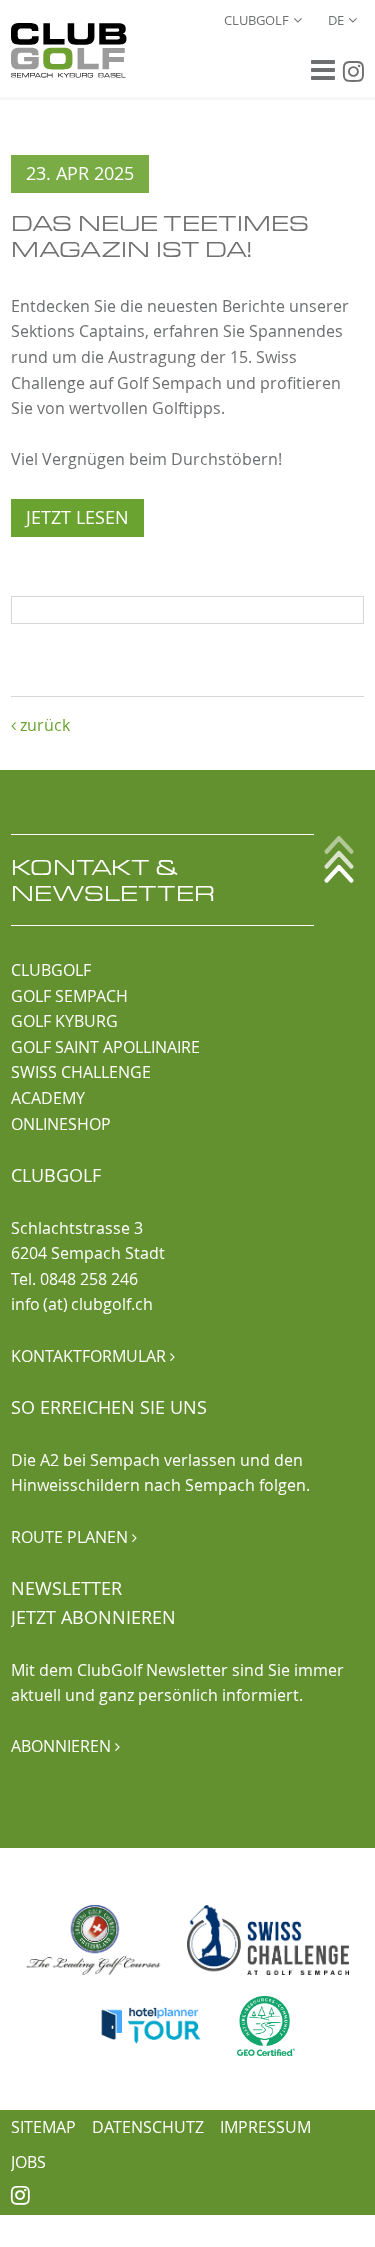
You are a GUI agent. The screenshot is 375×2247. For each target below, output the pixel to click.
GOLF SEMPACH (69, 996)
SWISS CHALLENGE (81, 1072)
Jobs (28, 2162)
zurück (40, 725)
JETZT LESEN (77, 517)
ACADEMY (48, 1098)
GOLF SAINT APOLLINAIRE (105, 1047)
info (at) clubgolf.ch (82, 1304)
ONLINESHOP (61, 1124)
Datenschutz (148, 2127)
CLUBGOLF (51, 970)
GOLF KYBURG (64, 1021)
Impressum (265, 2127)
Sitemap (43, 2127)
